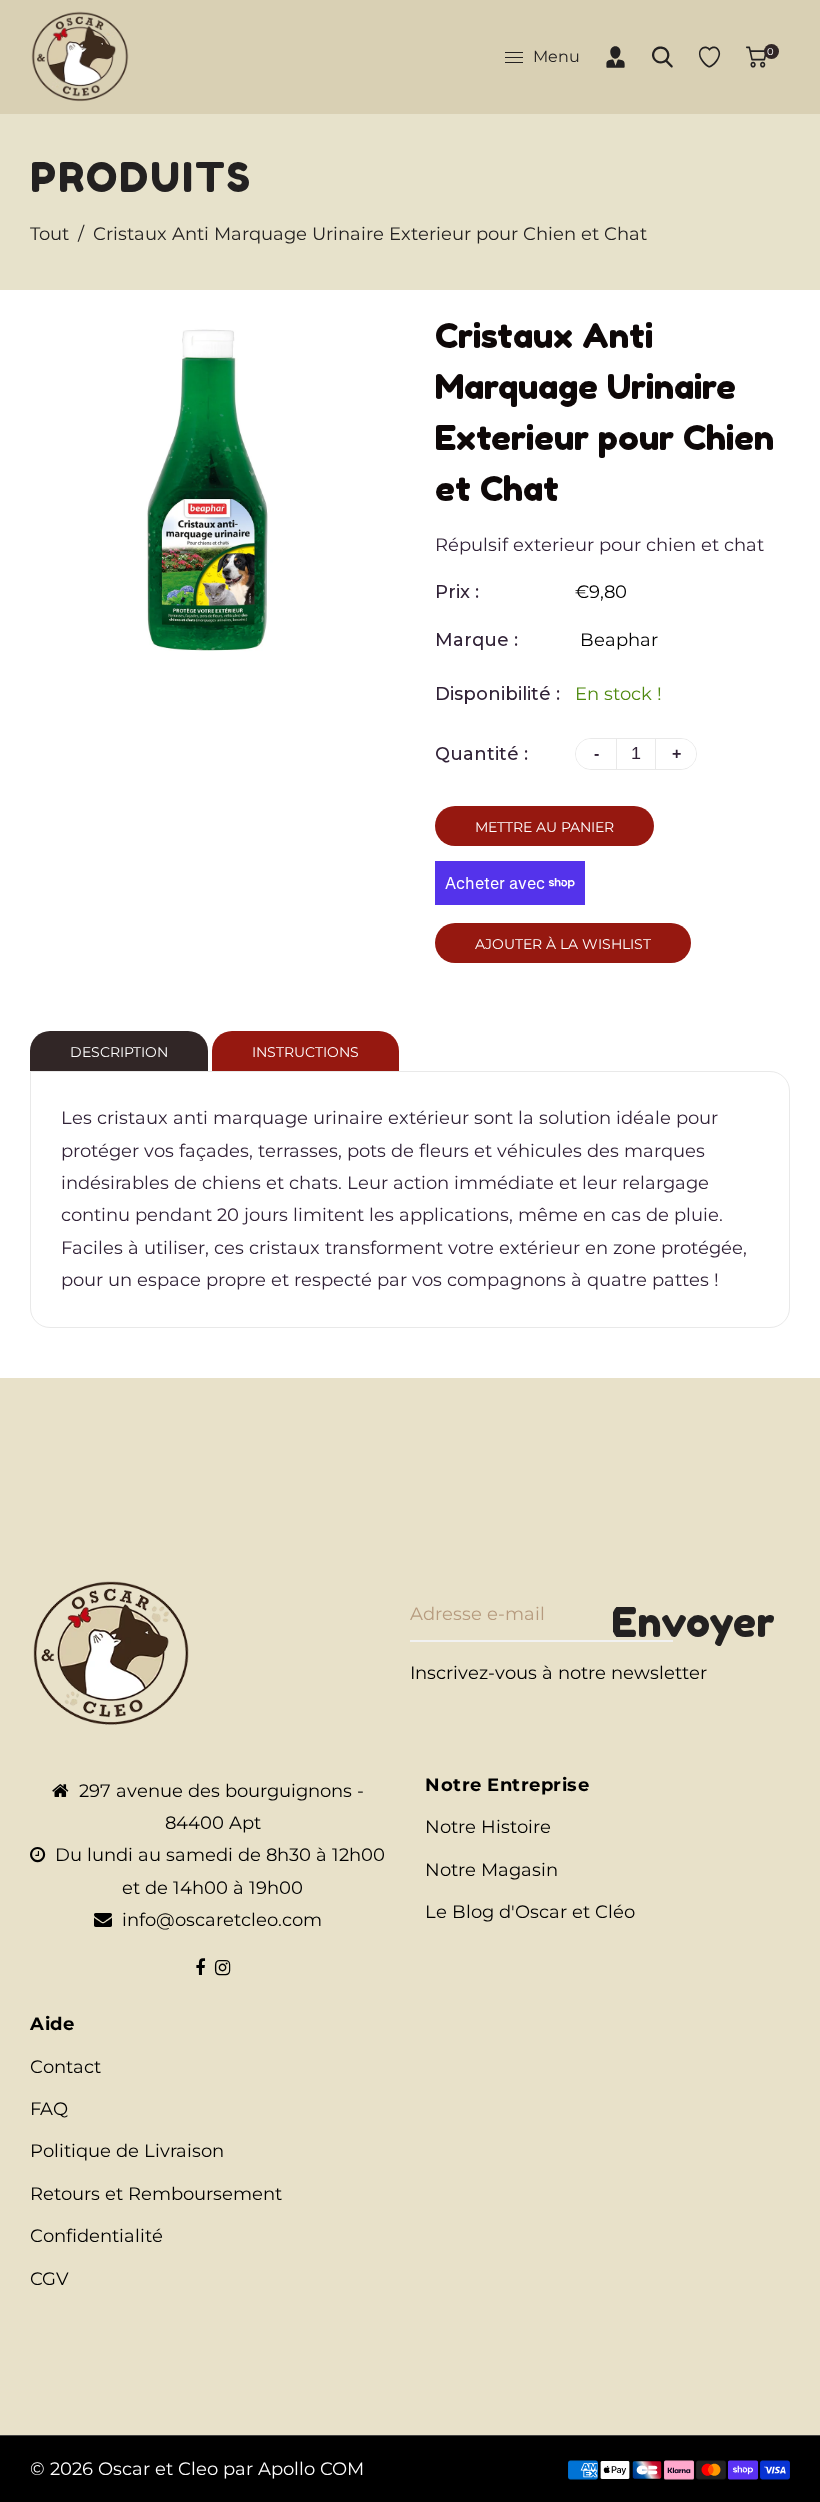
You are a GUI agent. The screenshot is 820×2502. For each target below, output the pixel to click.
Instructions (305, 1052)
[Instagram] (222, 1968)
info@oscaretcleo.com (222, 1920)
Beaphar (619, 640)
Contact (65, 2067)
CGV (49, 2279)
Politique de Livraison (127, 2151)
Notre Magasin (491, 1870)
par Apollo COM (293, 2469)
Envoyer (693, 1622)
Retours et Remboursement (156, 2194)
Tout (49, 234)
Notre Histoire (488, 1827)
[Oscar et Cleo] (80, 56)
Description (119, 1052)
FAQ (49, 2109)
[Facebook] (200, 1968)
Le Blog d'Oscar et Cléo (530, 1912)
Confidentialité (96, 2236)
